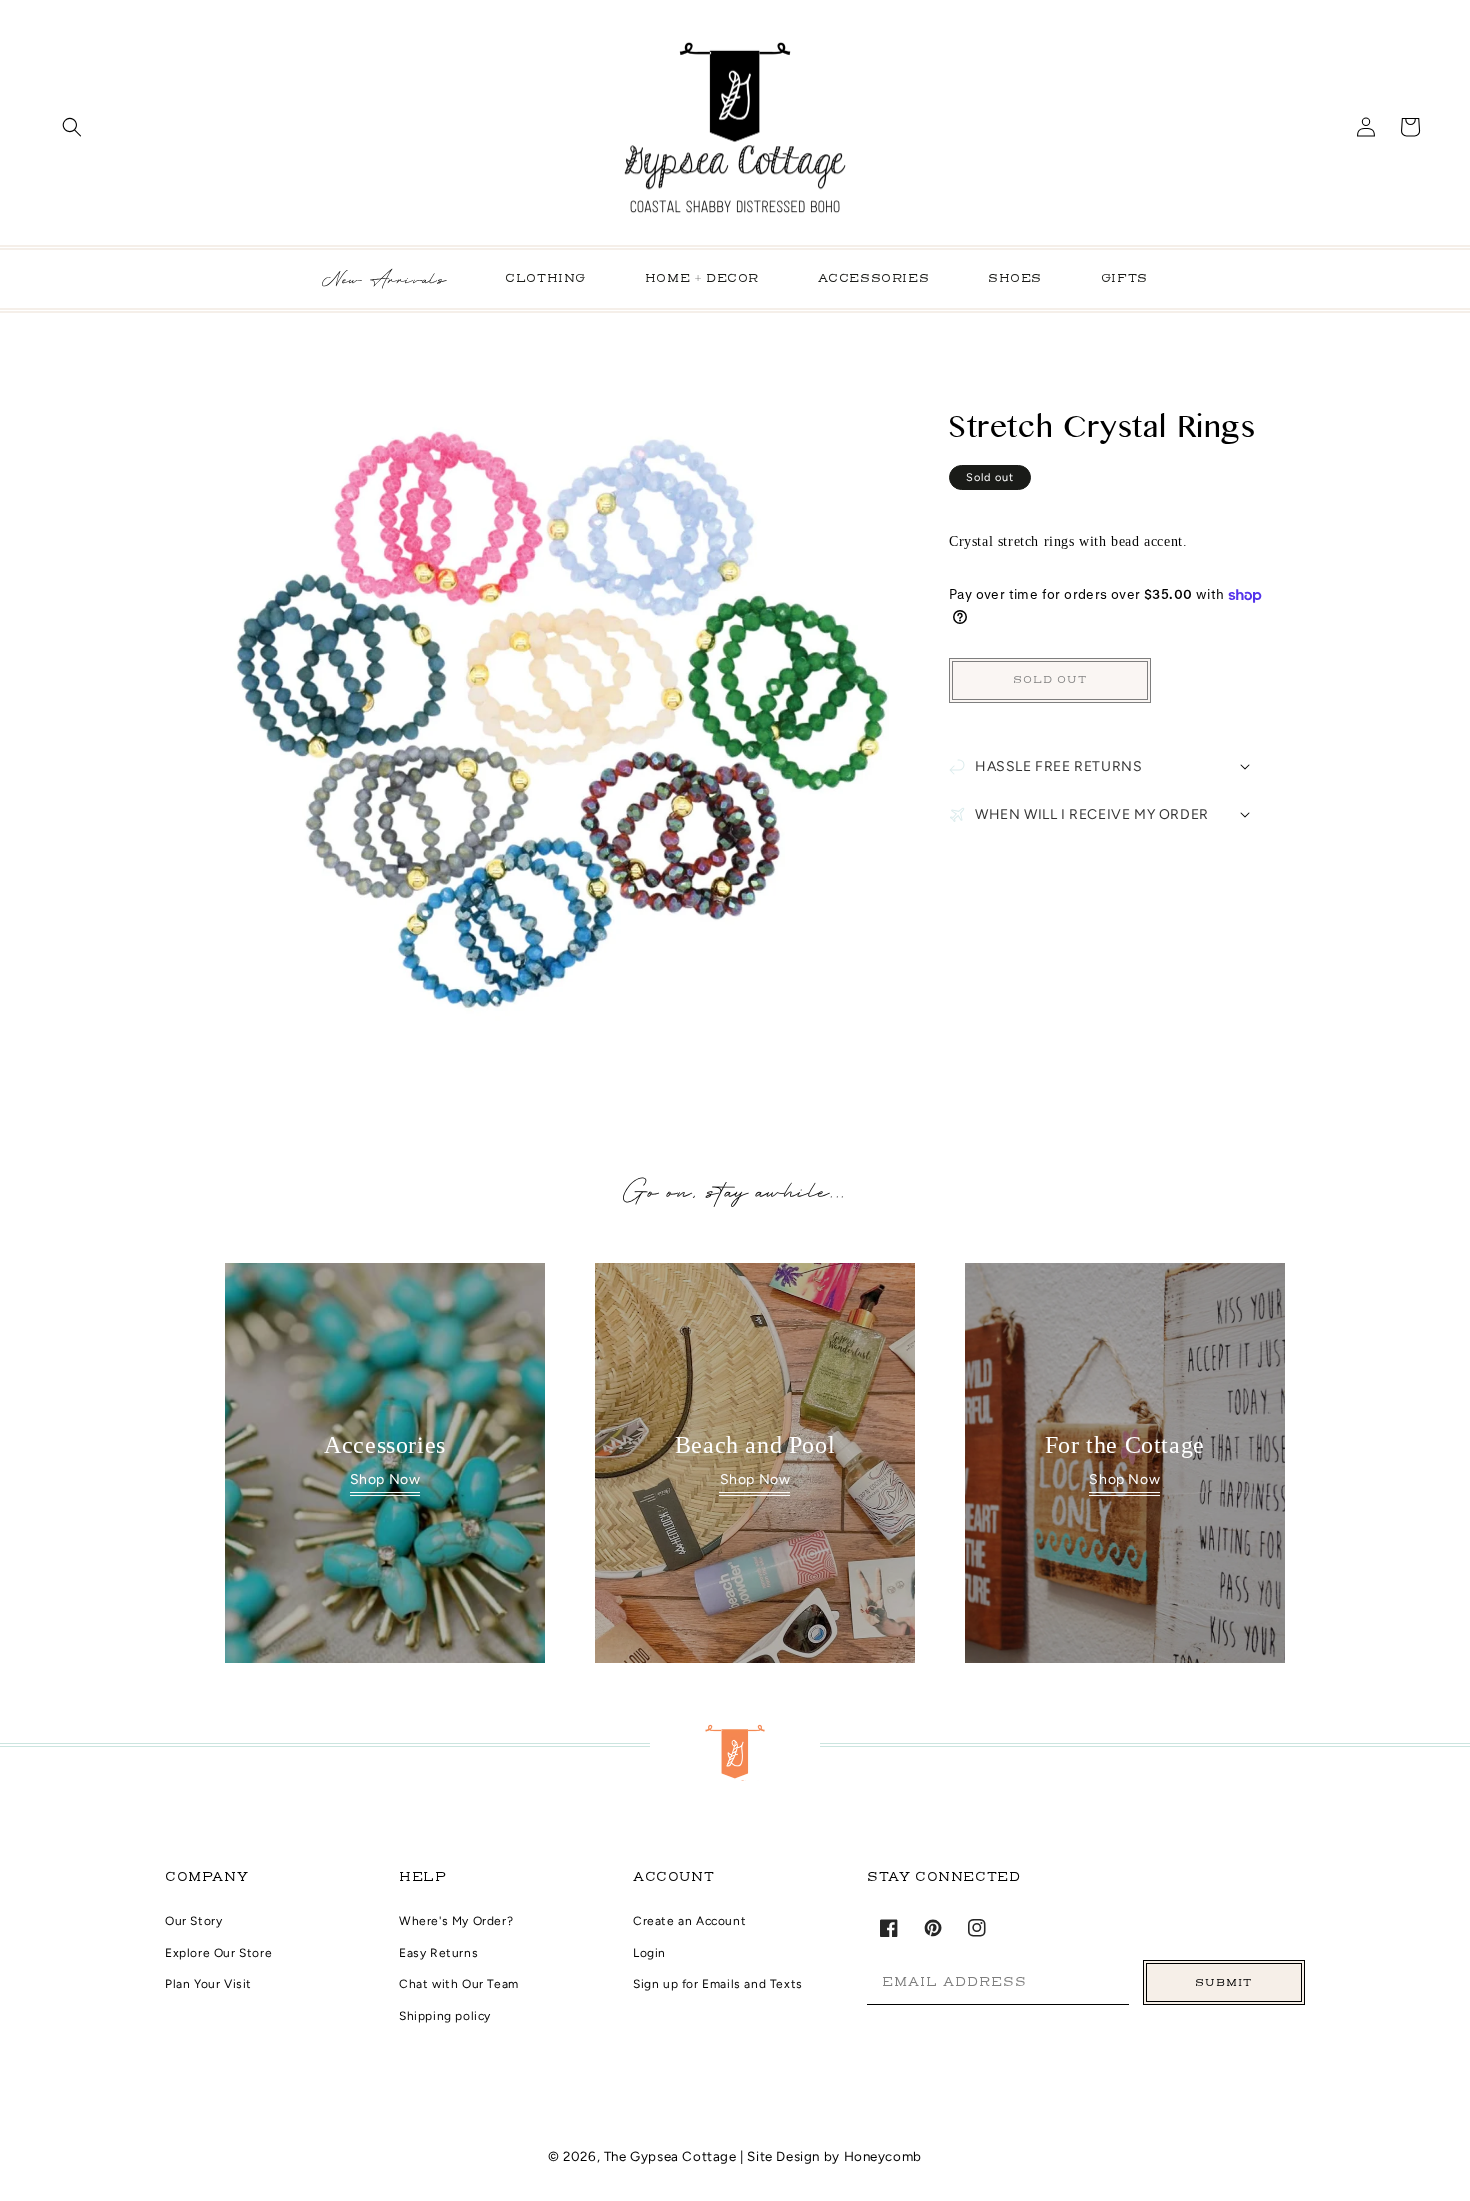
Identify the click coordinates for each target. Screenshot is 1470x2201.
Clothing (545, 279)
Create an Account (689, 1921)
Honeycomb (883, 2156)
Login (649, 1953)
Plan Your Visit (208, 1984)
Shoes (1015, 279)
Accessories (874, 279)
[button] (72, 127)
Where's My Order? (456, 1921)
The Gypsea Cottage (672, 2156)
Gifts (1124, 279)
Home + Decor (702, 279)
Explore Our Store (218, 1953)
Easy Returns (438, 1953)
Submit (1223, 1982)
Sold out (1050, 680)
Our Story (193, 1921)
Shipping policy (445, 2016)
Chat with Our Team (459, 1984)
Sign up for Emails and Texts (718, 1984)
